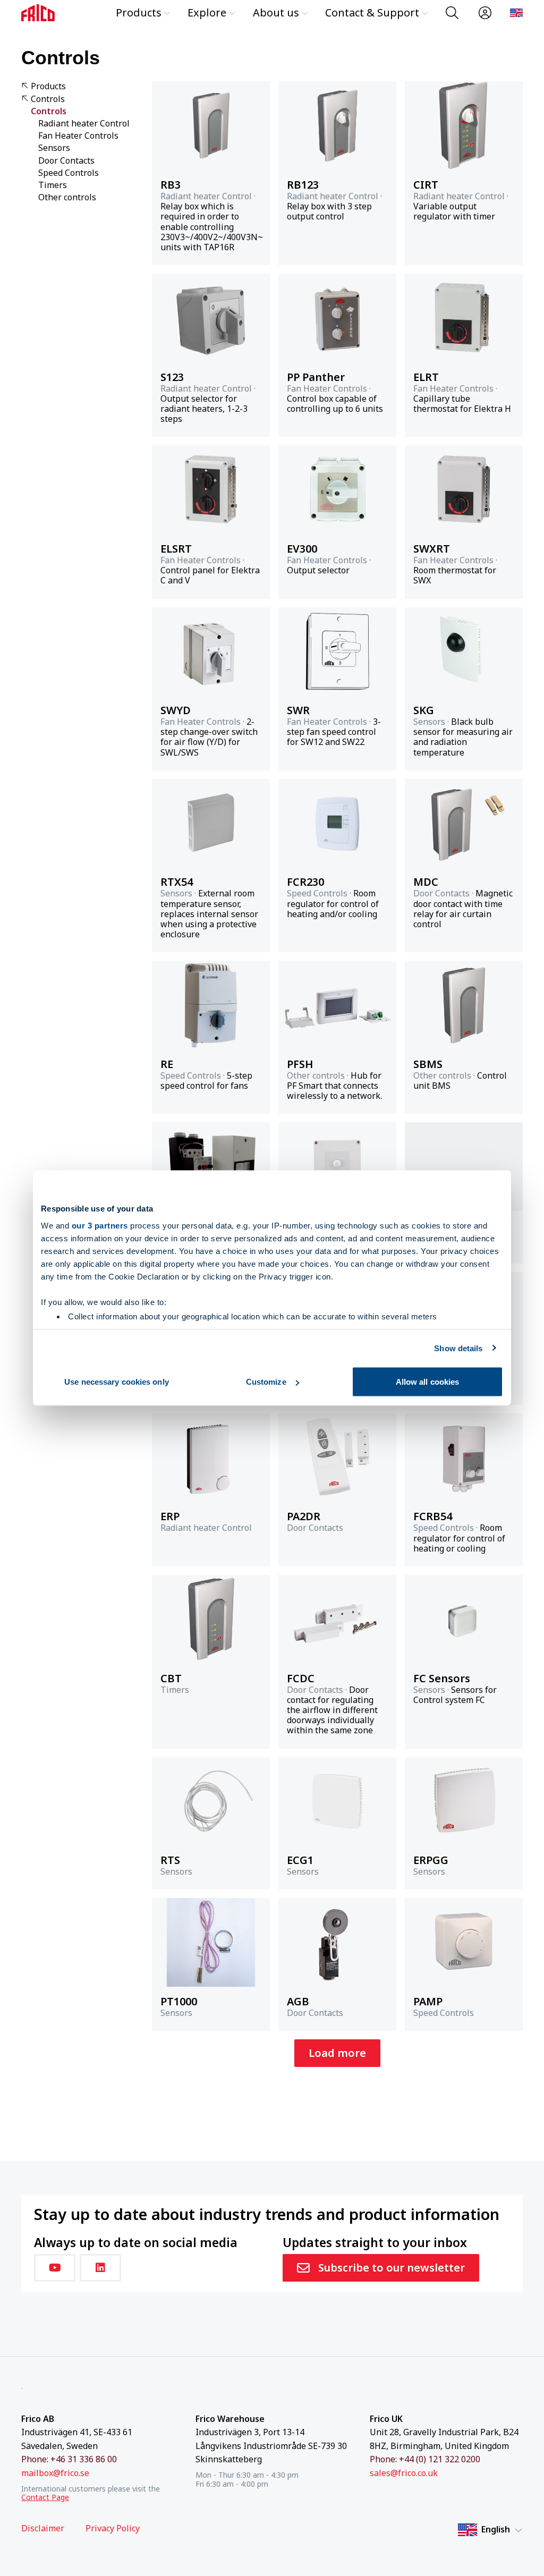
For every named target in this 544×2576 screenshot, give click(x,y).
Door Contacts (66, 161)
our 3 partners (100, 1225)
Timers (53, 185)
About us (276, 12)
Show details (458, 1348)
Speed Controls (69, 173)
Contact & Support (372, 12)
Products (139, 12)
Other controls (67, 197)
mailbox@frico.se (55, 2473)
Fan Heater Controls (78, 136)
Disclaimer (43, 2528)
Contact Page (45, 2497)
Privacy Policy (113, 2528)
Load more (337, 2053)
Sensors (54, 148)
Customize (266, 1382)
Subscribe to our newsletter (392, 2268)
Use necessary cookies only (117, 1382)
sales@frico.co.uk (404, 2473)
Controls (48, 99)
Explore (207, 12)
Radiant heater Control (84, 124)
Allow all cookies (428, 1382)
